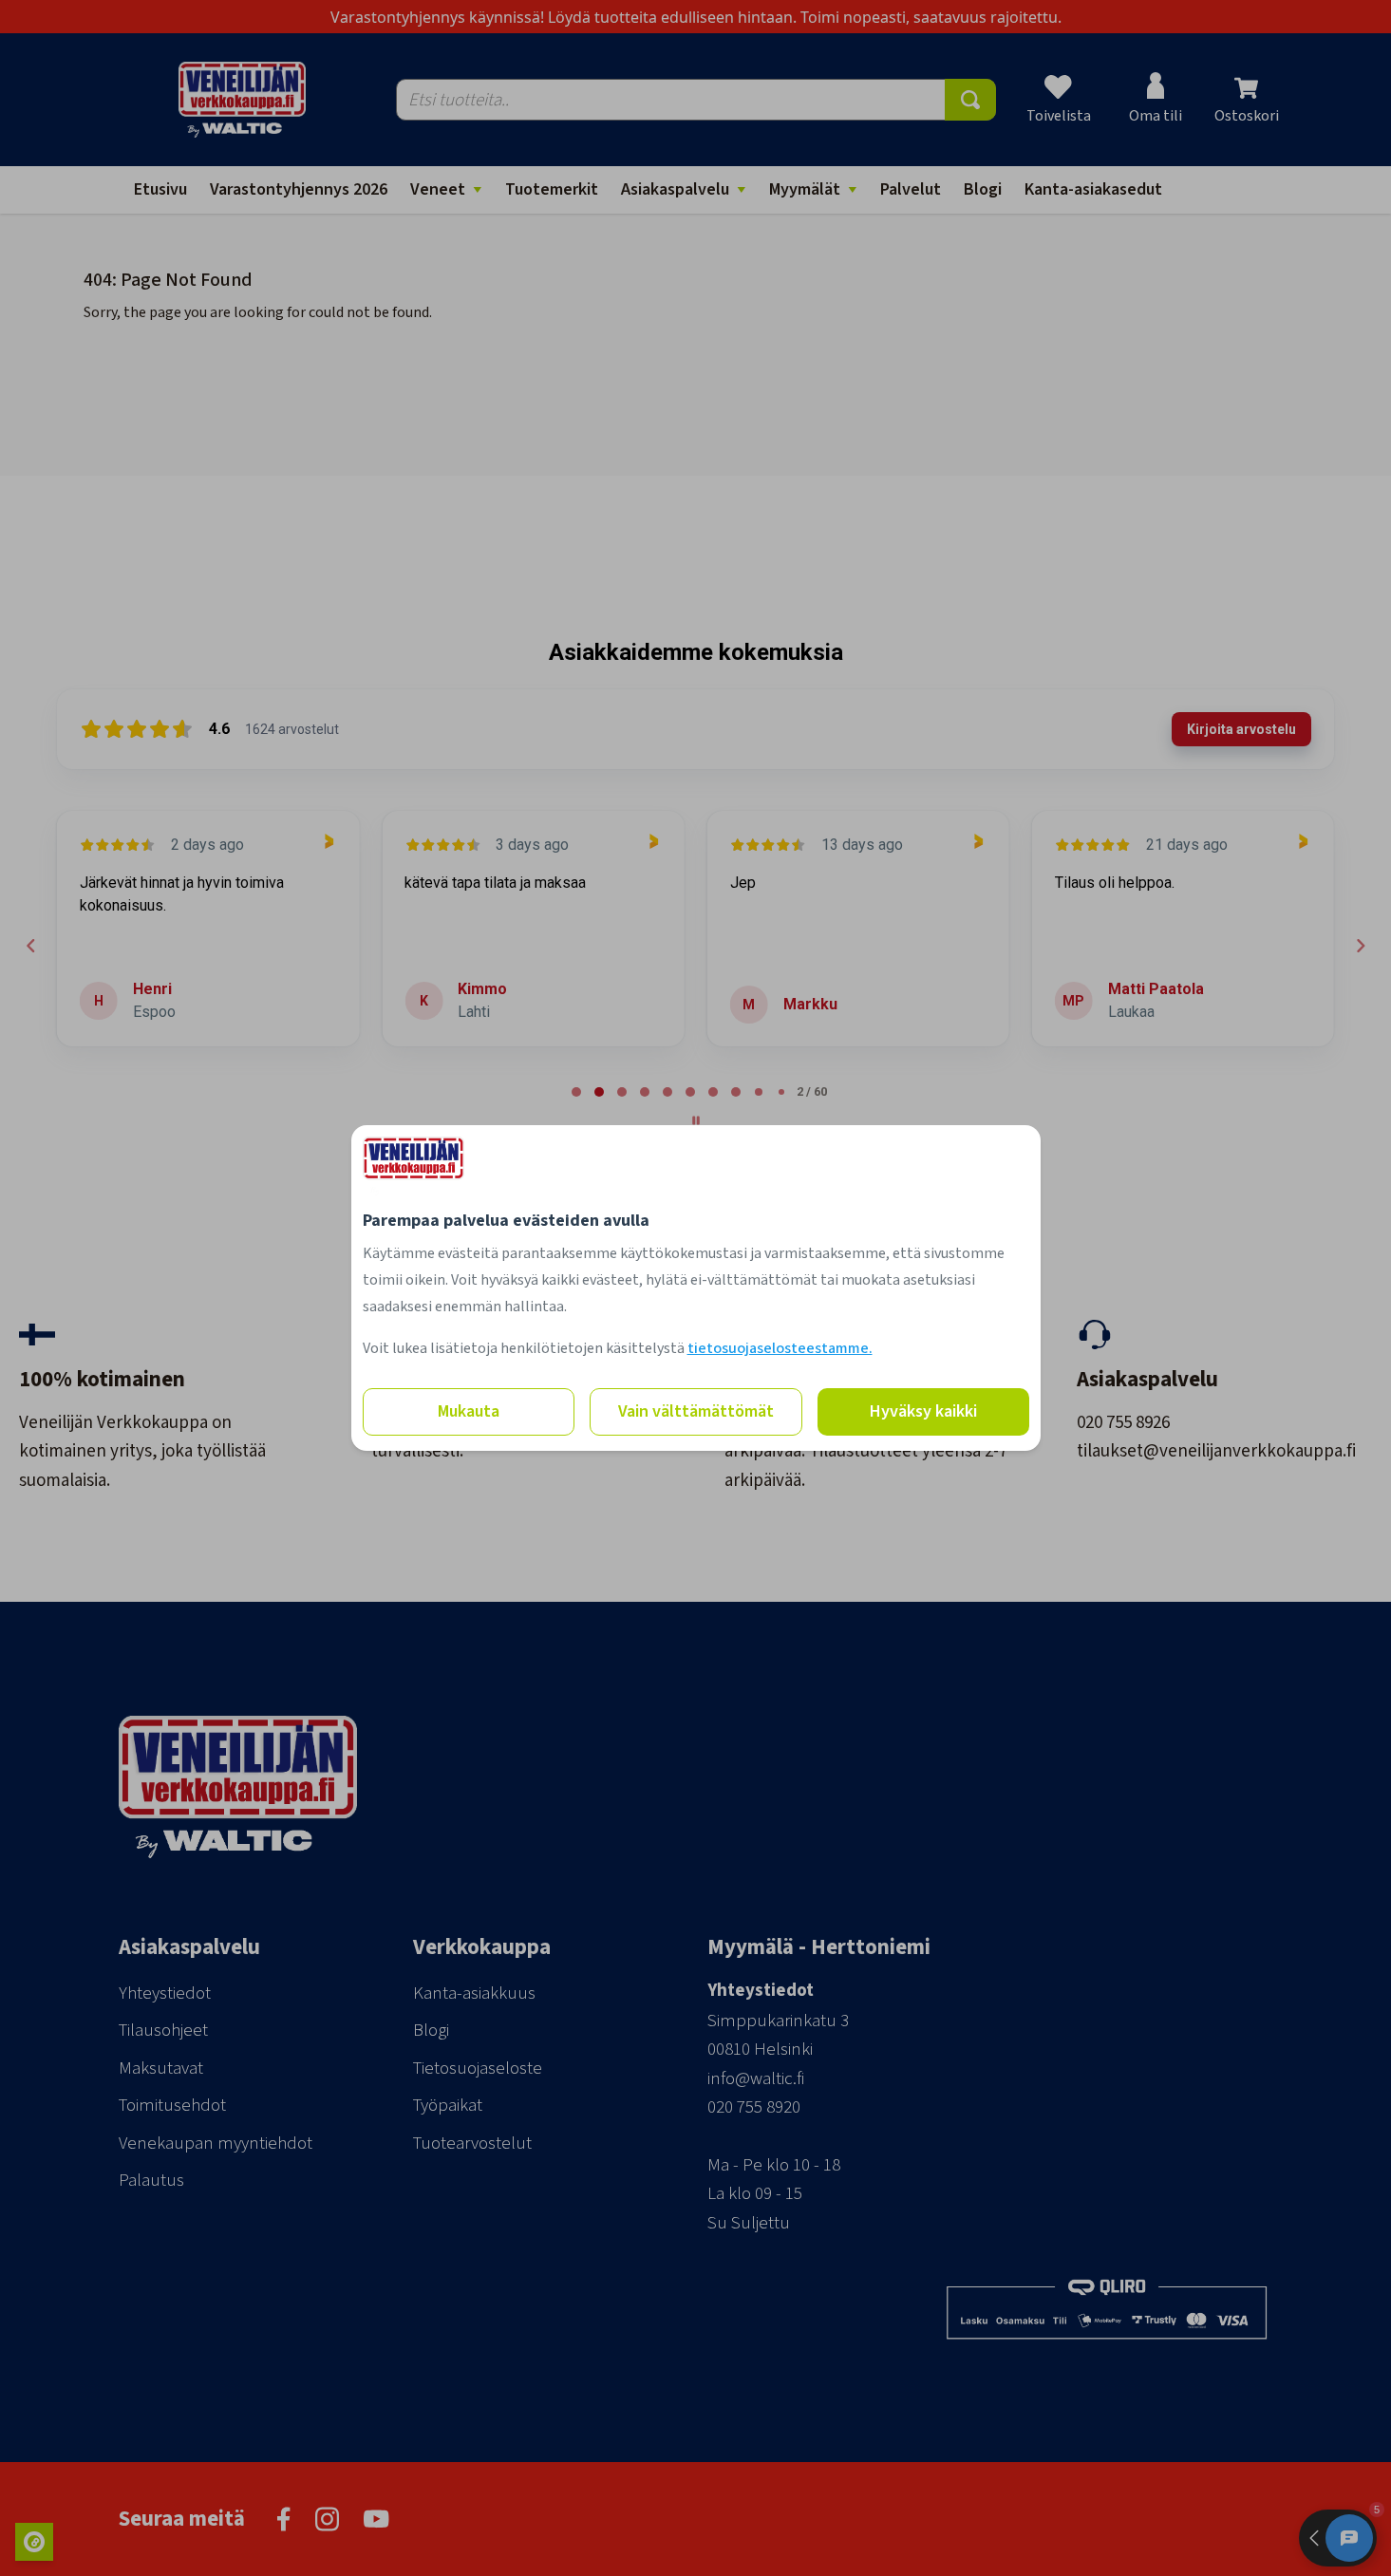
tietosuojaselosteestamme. (780, 1348)
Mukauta (469, 1411)
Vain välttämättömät (696, 1411)
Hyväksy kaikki (923, 1411)
